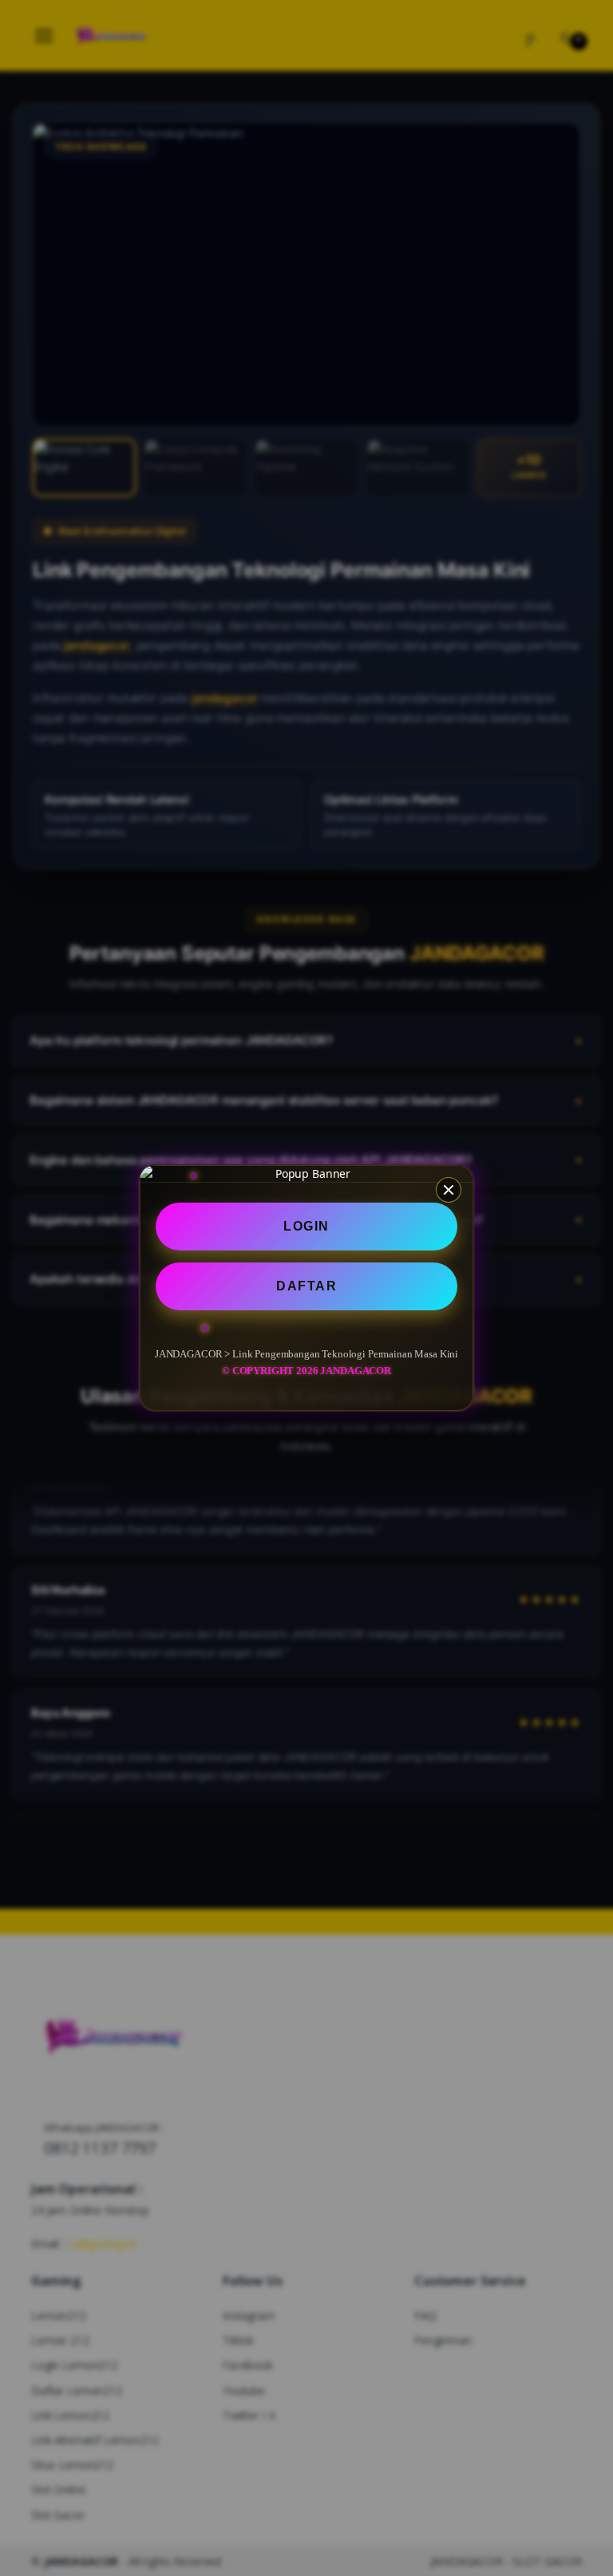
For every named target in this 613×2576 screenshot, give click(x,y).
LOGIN (306, 1226)
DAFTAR (306, 1286)
